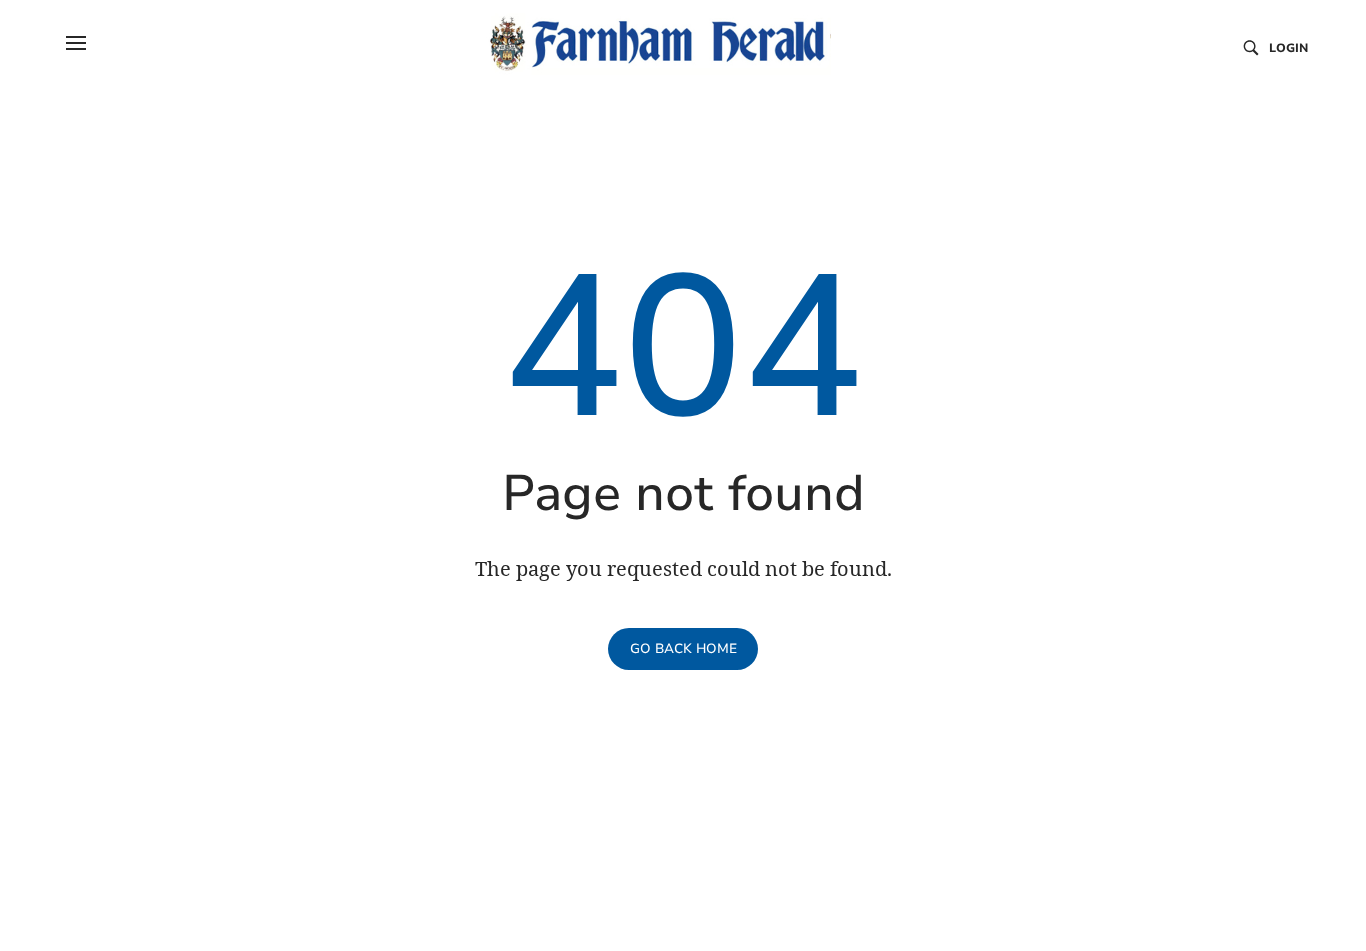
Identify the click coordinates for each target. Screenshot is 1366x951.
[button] (76, 43)
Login (1288, 48)
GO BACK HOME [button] (683, 649)
